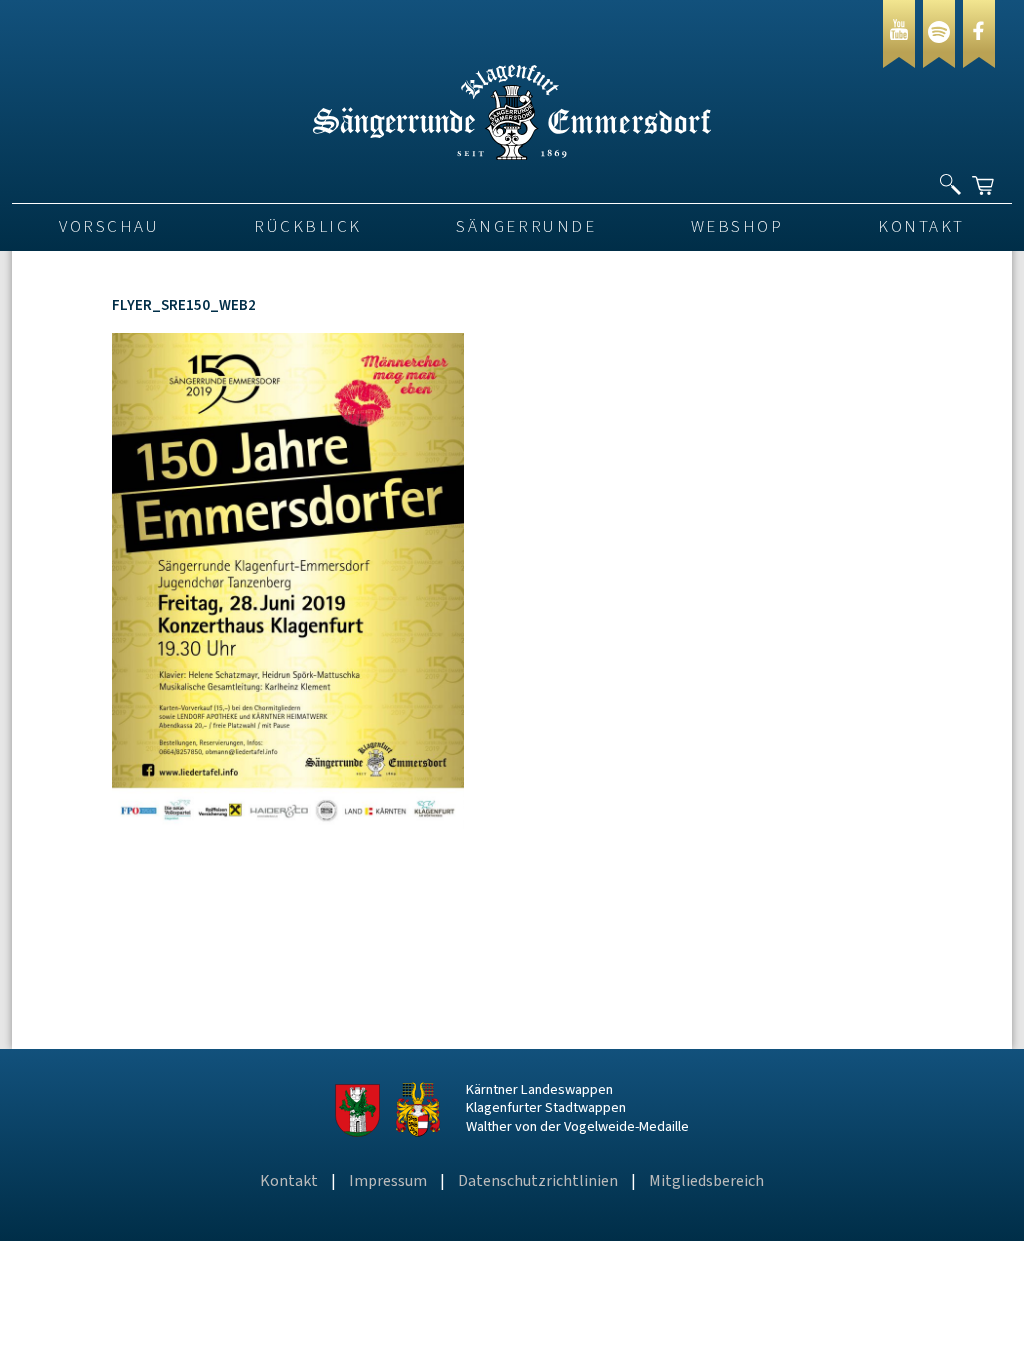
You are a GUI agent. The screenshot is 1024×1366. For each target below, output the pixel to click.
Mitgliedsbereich (706, 1181)
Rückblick (308, 227)
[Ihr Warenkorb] (985, 177)
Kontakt (921, 227)
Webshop (737, 227)
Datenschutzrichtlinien (538, 1181)
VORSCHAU (109, 227)
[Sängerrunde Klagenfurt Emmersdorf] (512, 155)
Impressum (388, 1181)
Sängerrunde (526, 227)
